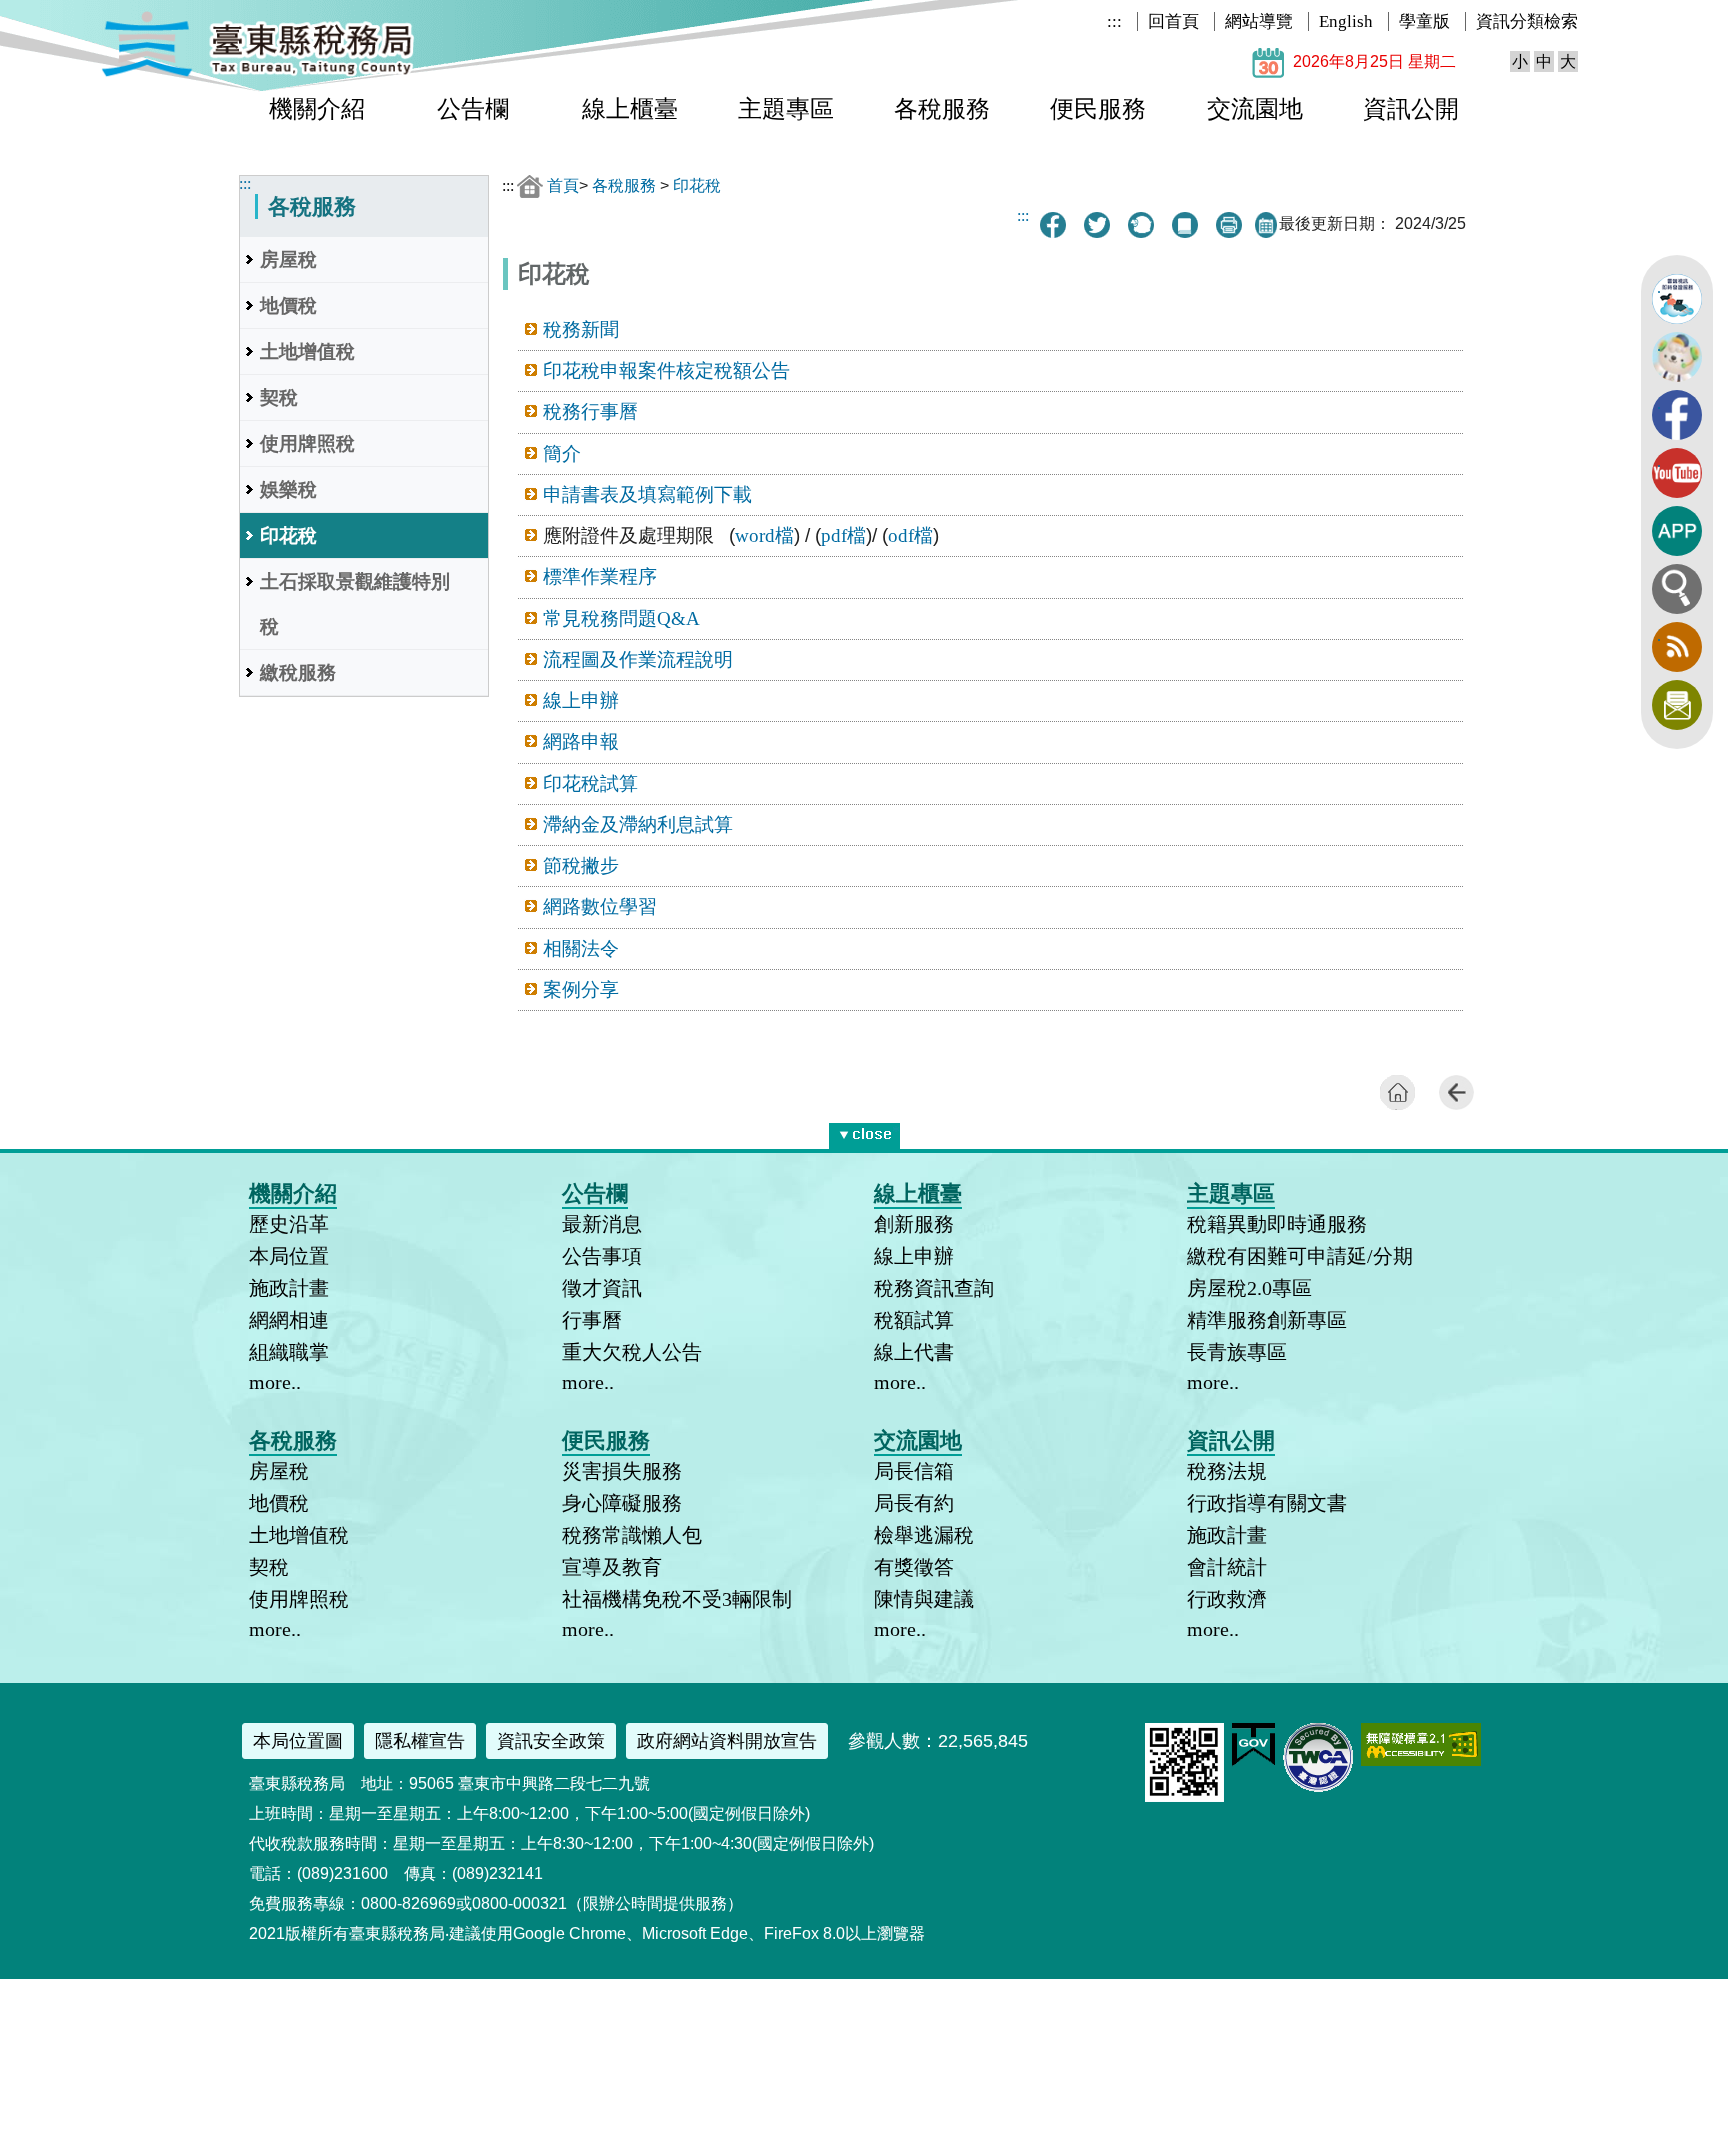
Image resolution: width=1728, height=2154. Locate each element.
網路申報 (581, 741)
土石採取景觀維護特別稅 (355, 604)
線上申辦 (581, 700)
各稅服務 (942, 109)
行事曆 (592, 1320)
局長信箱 (914, 1471)
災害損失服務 (622, 1471)
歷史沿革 (289, 1224)
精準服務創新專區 (1267, 1320)
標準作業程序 (600, 576)
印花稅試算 (590, 783)
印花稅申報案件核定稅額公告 (666, 370)
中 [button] (1544, 61)
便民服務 (1098, 109)
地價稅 (288, 305)
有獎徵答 (914, 1567)
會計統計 (1227, 1567)
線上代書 (914, 1352)
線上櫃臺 (630, 109)
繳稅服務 (298, 672)
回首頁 (1173, 21)
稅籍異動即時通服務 (1277, 1224)
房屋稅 (288, 259)
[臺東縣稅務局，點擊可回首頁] (257, 73)
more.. (275, 1382)
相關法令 (581, 948)
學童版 (1424, 21)
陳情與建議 (924, 1599)
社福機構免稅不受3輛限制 (677, 1599)
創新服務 (914, 1224)
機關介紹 (317, 109)
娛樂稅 (288, 489)
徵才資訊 (602, 1288)
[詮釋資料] (1185, 225)
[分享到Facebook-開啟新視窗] (1053, 225)
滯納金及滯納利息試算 (638, 824)
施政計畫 (289, 1288)
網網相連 (289, 1320)
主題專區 (786, 109)
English (1346, 21)
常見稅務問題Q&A (621, 618)
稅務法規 (1227, 1471)
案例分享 (581, 989)
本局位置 (289, 1256)
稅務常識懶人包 (632, 1535)
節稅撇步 (581, 865)
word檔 (764, 535)
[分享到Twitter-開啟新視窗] (1097, 225)
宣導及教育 (612, 1567)
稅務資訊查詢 (934, 1288)
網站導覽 (1259, 21)
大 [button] (1568, 61)
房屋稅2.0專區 (1249, 1288)
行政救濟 (1227, 1599)
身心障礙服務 (622, 1503)
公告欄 (473, 109)
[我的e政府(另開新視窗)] (1253, 1761)
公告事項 (602, 1256)
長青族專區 (1237, 1352)
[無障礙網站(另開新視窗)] (1421, 1760)
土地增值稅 (307, 351)
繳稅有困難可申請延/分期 (1300, 1256)
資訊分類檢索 (1527, 21)
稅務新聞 (581, 329)
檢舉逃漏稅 (924, 1535)
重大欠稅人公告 (632, 1352)
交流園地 (1255, 109)
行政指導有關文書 (1267, 1503)
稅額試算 (914, 1320)
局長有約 (914, 1503)
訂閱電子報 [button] (1677, 705)
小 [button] (1520, 61)
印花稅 (288, 535)
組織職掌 (289, 1352)
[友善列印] (1229, 225)
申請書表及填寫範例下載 (647, 494)
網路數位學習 (600, 906)
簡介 (562, 453)
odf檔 (910, 535)
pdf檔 (843, 535)
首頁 (563, 185)
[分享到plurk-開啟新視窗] (1141, 225)
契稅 (279, 397)
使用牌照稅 (307, 443)
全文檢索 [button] (1677, 589)
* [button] (896, 1131)
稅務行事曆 (590, 411)
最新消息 (602, 1224)
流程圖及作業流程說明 (638, 659)
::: (1114, 21)
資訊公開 (1411, 109)
